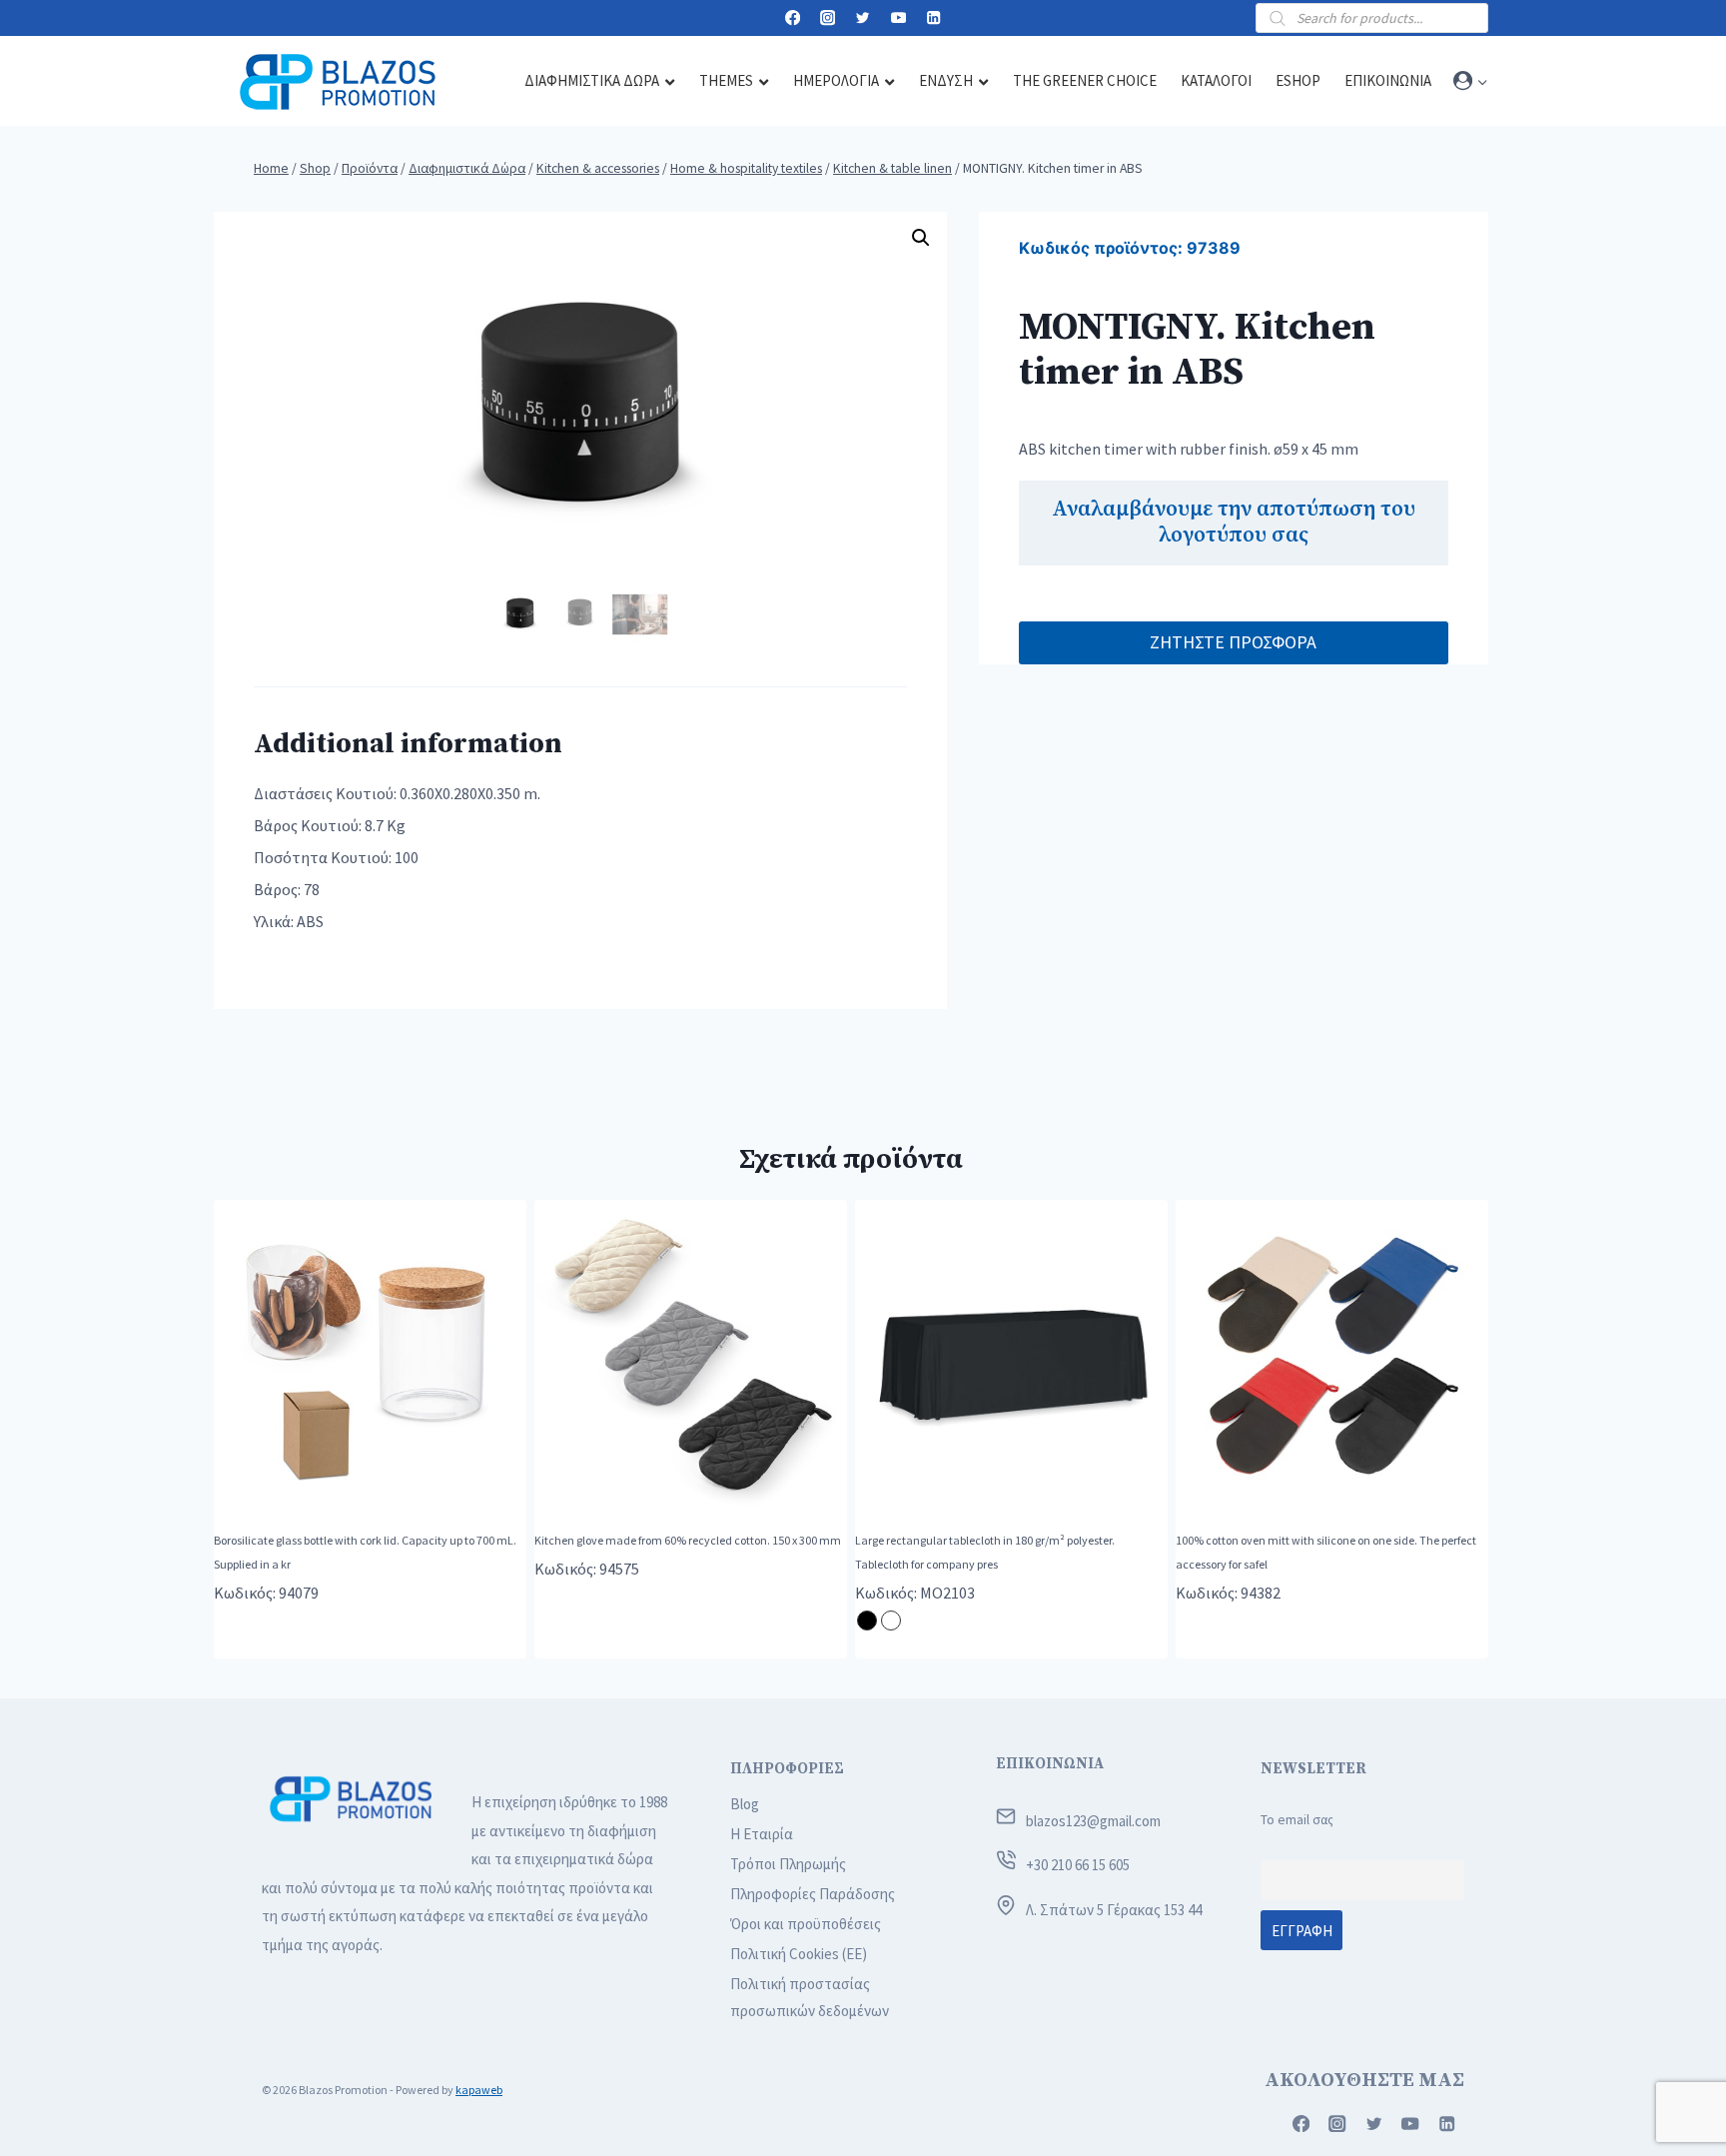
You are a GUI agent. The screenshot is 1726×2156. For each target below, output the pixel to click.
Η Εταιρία (762, 1834)
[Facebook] (793, 18)
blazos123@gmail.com (1093, 1821)
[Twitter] (863, 18)
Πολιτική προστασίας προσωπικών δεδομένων (810, 1997)
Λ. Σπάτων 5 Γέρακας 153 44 (1114, 1910)
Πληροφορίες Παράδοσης (813, 1894)
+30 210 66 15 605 (1078, 1865)
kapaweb (479, 2090)
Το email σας (1297, 1820)
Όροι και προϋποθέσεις (806, 1924)
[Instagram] (828, 18)
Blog (745, 1804)
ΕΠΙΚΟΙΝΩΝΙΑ (1050, 1764)
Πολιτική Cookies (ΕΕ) (799, 1954)
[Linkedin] (933, 18)
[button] (1482, 81)
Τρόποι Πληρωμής (788, 1864)
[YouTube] (898, 18)
